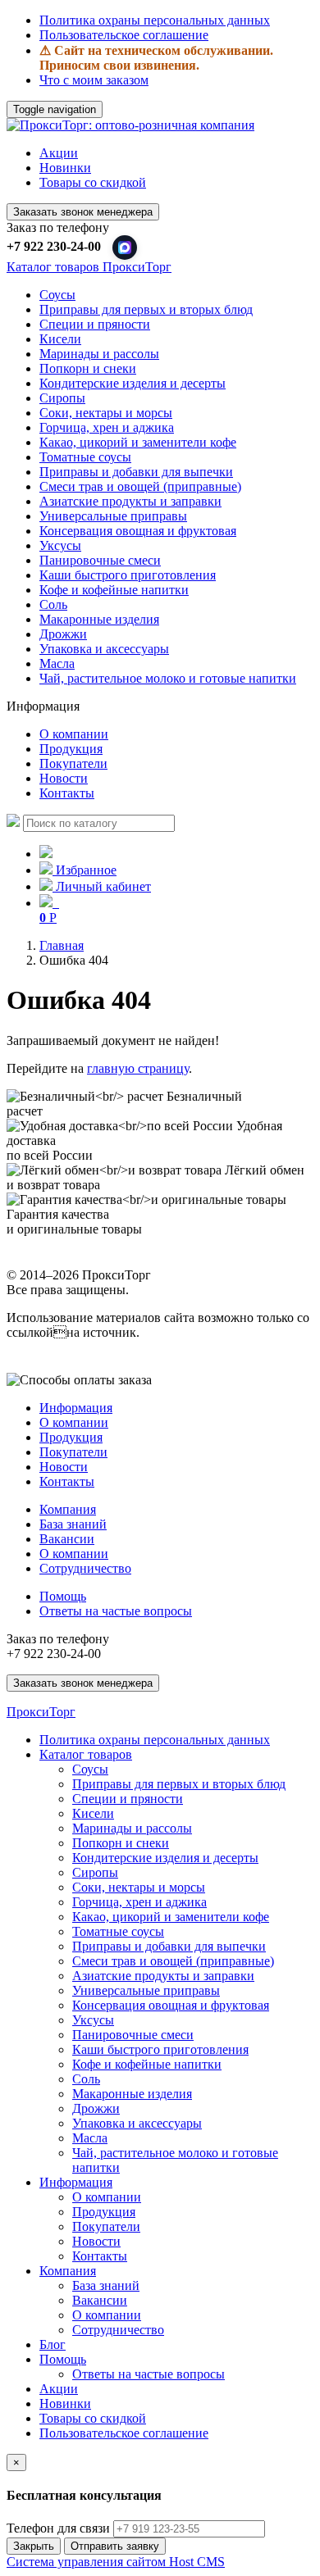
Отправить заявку (115, 2546)
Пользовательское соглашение (124, 35)
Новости (64, 778)
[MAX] (125, 248)
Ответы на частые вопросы (116, 1611)
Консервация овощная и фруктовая (138, 531)
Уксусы (60, 545)
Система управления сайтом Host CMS (116, 2562)
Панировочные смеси (100, 560)
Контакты (67, 793)
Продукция (71, 749)
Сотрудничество (85, 1568)
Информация (76, 1408)
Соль (53, 604)
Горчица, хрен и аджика (107, 427)
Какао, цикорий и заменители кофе (138, 442)
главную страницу (138, 1068)
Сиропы (62, 398)
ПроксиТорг (41, 1712)
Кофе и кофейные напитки (114, 590)
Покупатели (73, 763)
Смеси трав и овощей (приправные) (140, 486)
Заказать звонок (83, 212)
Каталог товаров (86, 1754)
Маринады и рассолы (99, 354)
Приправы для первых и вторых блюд (146, 309)
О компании (74, 734)
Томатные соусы (85, 457)
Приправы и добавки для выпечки (136, 472)
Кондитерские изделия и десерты (133, 383)
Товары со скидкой (93, 182)
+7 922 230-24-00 (54, 246)
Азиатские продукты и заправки (130, 501)
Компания (68, 1509)
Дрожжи (63, 634)
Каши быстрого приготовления (128, 575)
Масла (57, 663)
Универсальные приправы (113, 516)
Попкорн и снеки (88, 368)
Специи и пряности (95, 324)
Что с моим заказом (94, 80)
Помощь (63, 1596)
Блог (53, 2344)
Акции (59, 153)
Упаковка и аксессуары (104, 649)
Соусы (57, 295)
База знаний (73, 1524)
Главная (62, 945)
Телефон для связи (58, 2528)
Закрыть (34, 2546)
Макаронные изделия (99, 619)
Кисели (60, 339)
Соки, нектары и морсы (106, 413)
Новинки (65, 168)
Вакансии (67, 1539)
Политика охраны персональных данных (155, 20)
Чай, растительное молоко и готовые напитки (168, 678)
